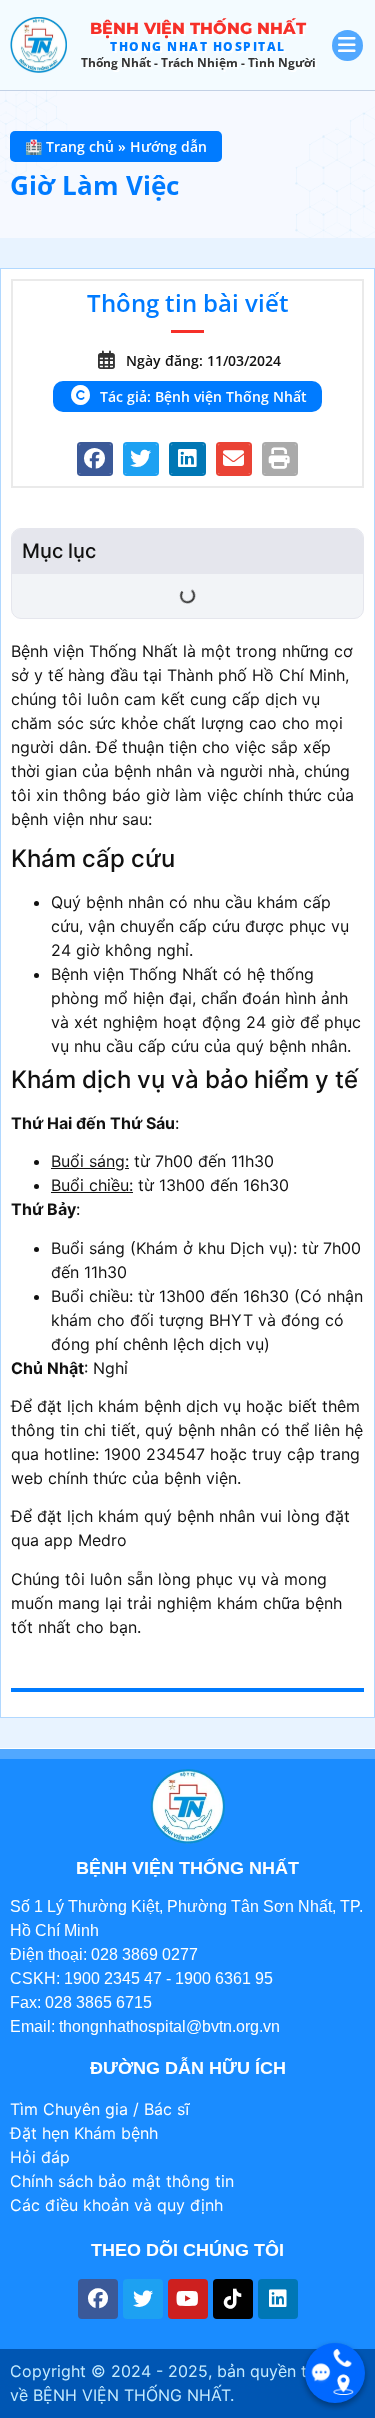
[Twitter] (143, 2299)
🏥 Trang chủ (69, 146)
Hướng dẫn (168, 146)
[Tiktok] (233, 2299)
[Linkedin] (278, 2299)
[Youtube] (188, 2299)
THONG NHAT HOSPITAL (198, 46)
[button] (95, 459)
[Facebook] (98, 2299)
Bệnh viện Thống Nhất (198, 28)
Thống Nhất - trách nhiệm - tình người (198, 62)
